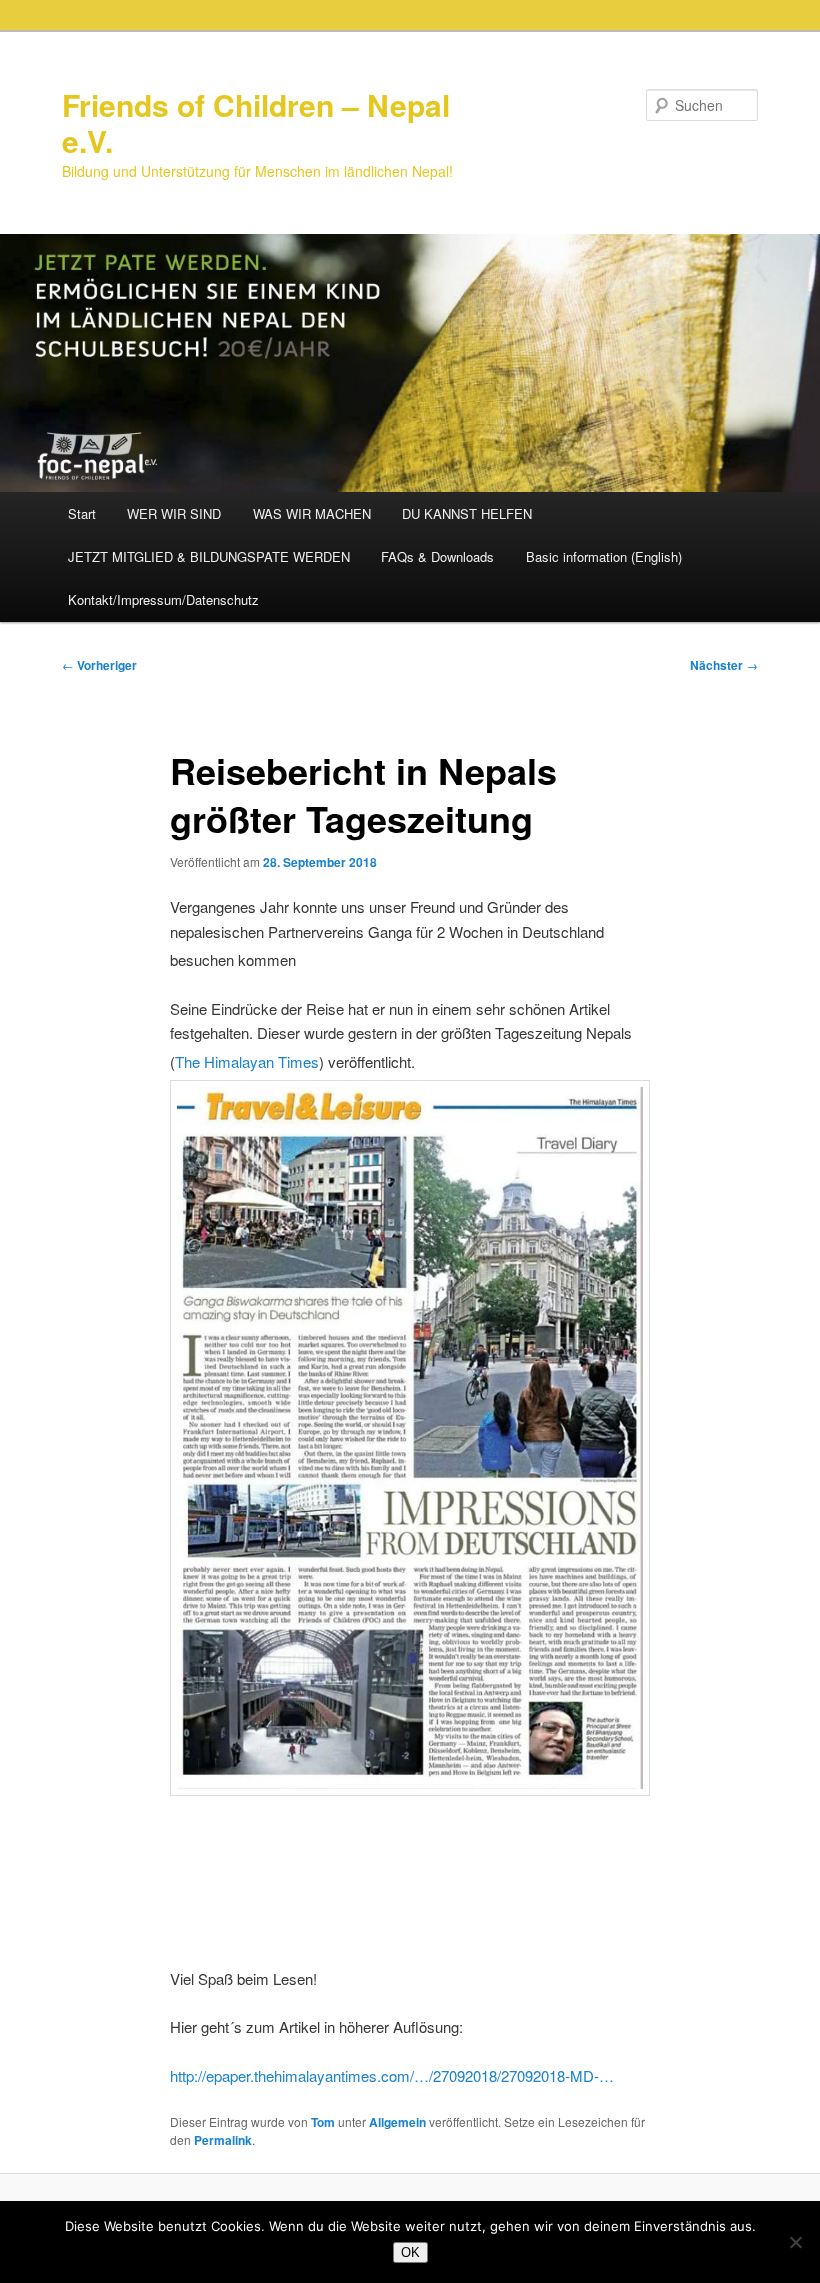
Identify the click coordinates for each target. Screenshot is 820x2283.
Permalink (223, 2140)
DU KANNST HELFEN (467, 513)
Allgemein (397, 2122)
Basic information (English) (604, 556)
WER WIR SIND (174, 513)
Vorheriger (99, 665)
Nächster (724, 665)
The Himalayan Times (247, 1061)
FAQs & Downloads (437, 556)
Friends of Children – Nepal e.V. (256, 122)
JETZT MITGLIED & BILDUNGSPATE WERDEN (209, 556)
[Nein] (795, 2242)
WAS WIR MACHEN (312, 513)
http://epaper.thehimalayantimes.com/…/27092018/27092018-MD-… (394, 2075)
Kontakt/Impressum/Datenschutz (163, 599)
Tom (323, 2122)
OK (410, 2252)
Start (82, 513)
